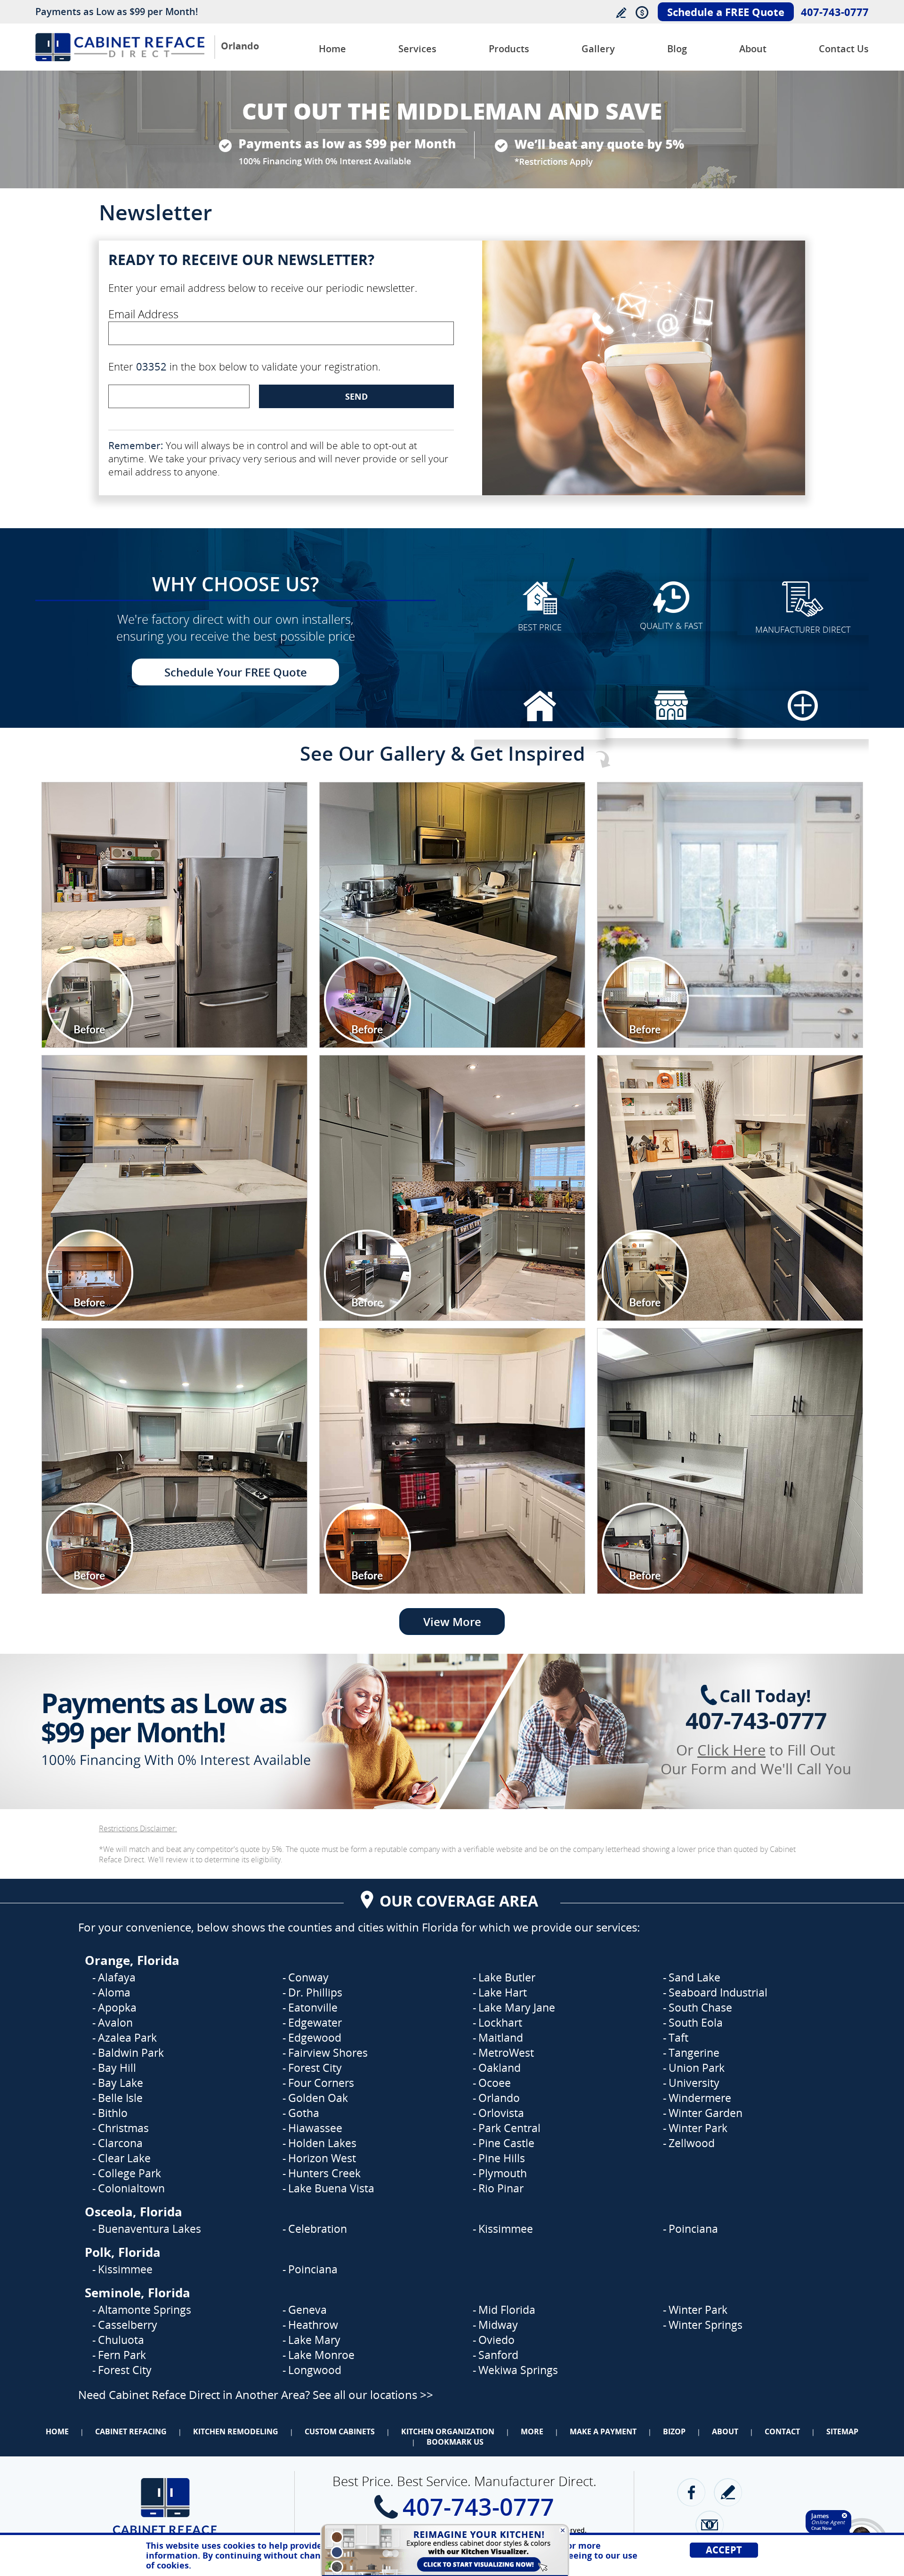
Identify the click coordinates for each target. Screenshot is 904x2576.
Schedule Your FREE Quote (236, 672)
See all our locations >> (373, 2395)
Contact (782, 2431)
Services (417, 49)
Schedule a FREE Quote (726, 12)
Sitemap (842, 2431)
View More (452, 1622)
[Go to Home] (120, 59)
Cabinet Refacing (131, 2431)
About (753, 49)
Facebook (691, 2492)
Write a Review (621, 12)
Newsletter (710, 2525)
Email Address (143, 314)
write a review (728, 2492)
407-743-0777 (835, 12)
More (532, 2431)
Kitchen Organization (448, 2431)
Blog (677, 49)
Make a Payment (603, 2431)
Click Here (731, 1750)
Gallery (598, 49)
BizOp (674, 2431)
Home (332, 49)
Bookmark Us (455, 2442)
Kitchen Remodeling (236, 2431)
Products (509, 49)
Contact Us (844, 49)
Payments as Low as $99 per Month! (117, 12)
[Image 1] (174, 915)
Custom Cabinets (340, 2431)
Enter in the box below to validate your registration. (244, 366)
